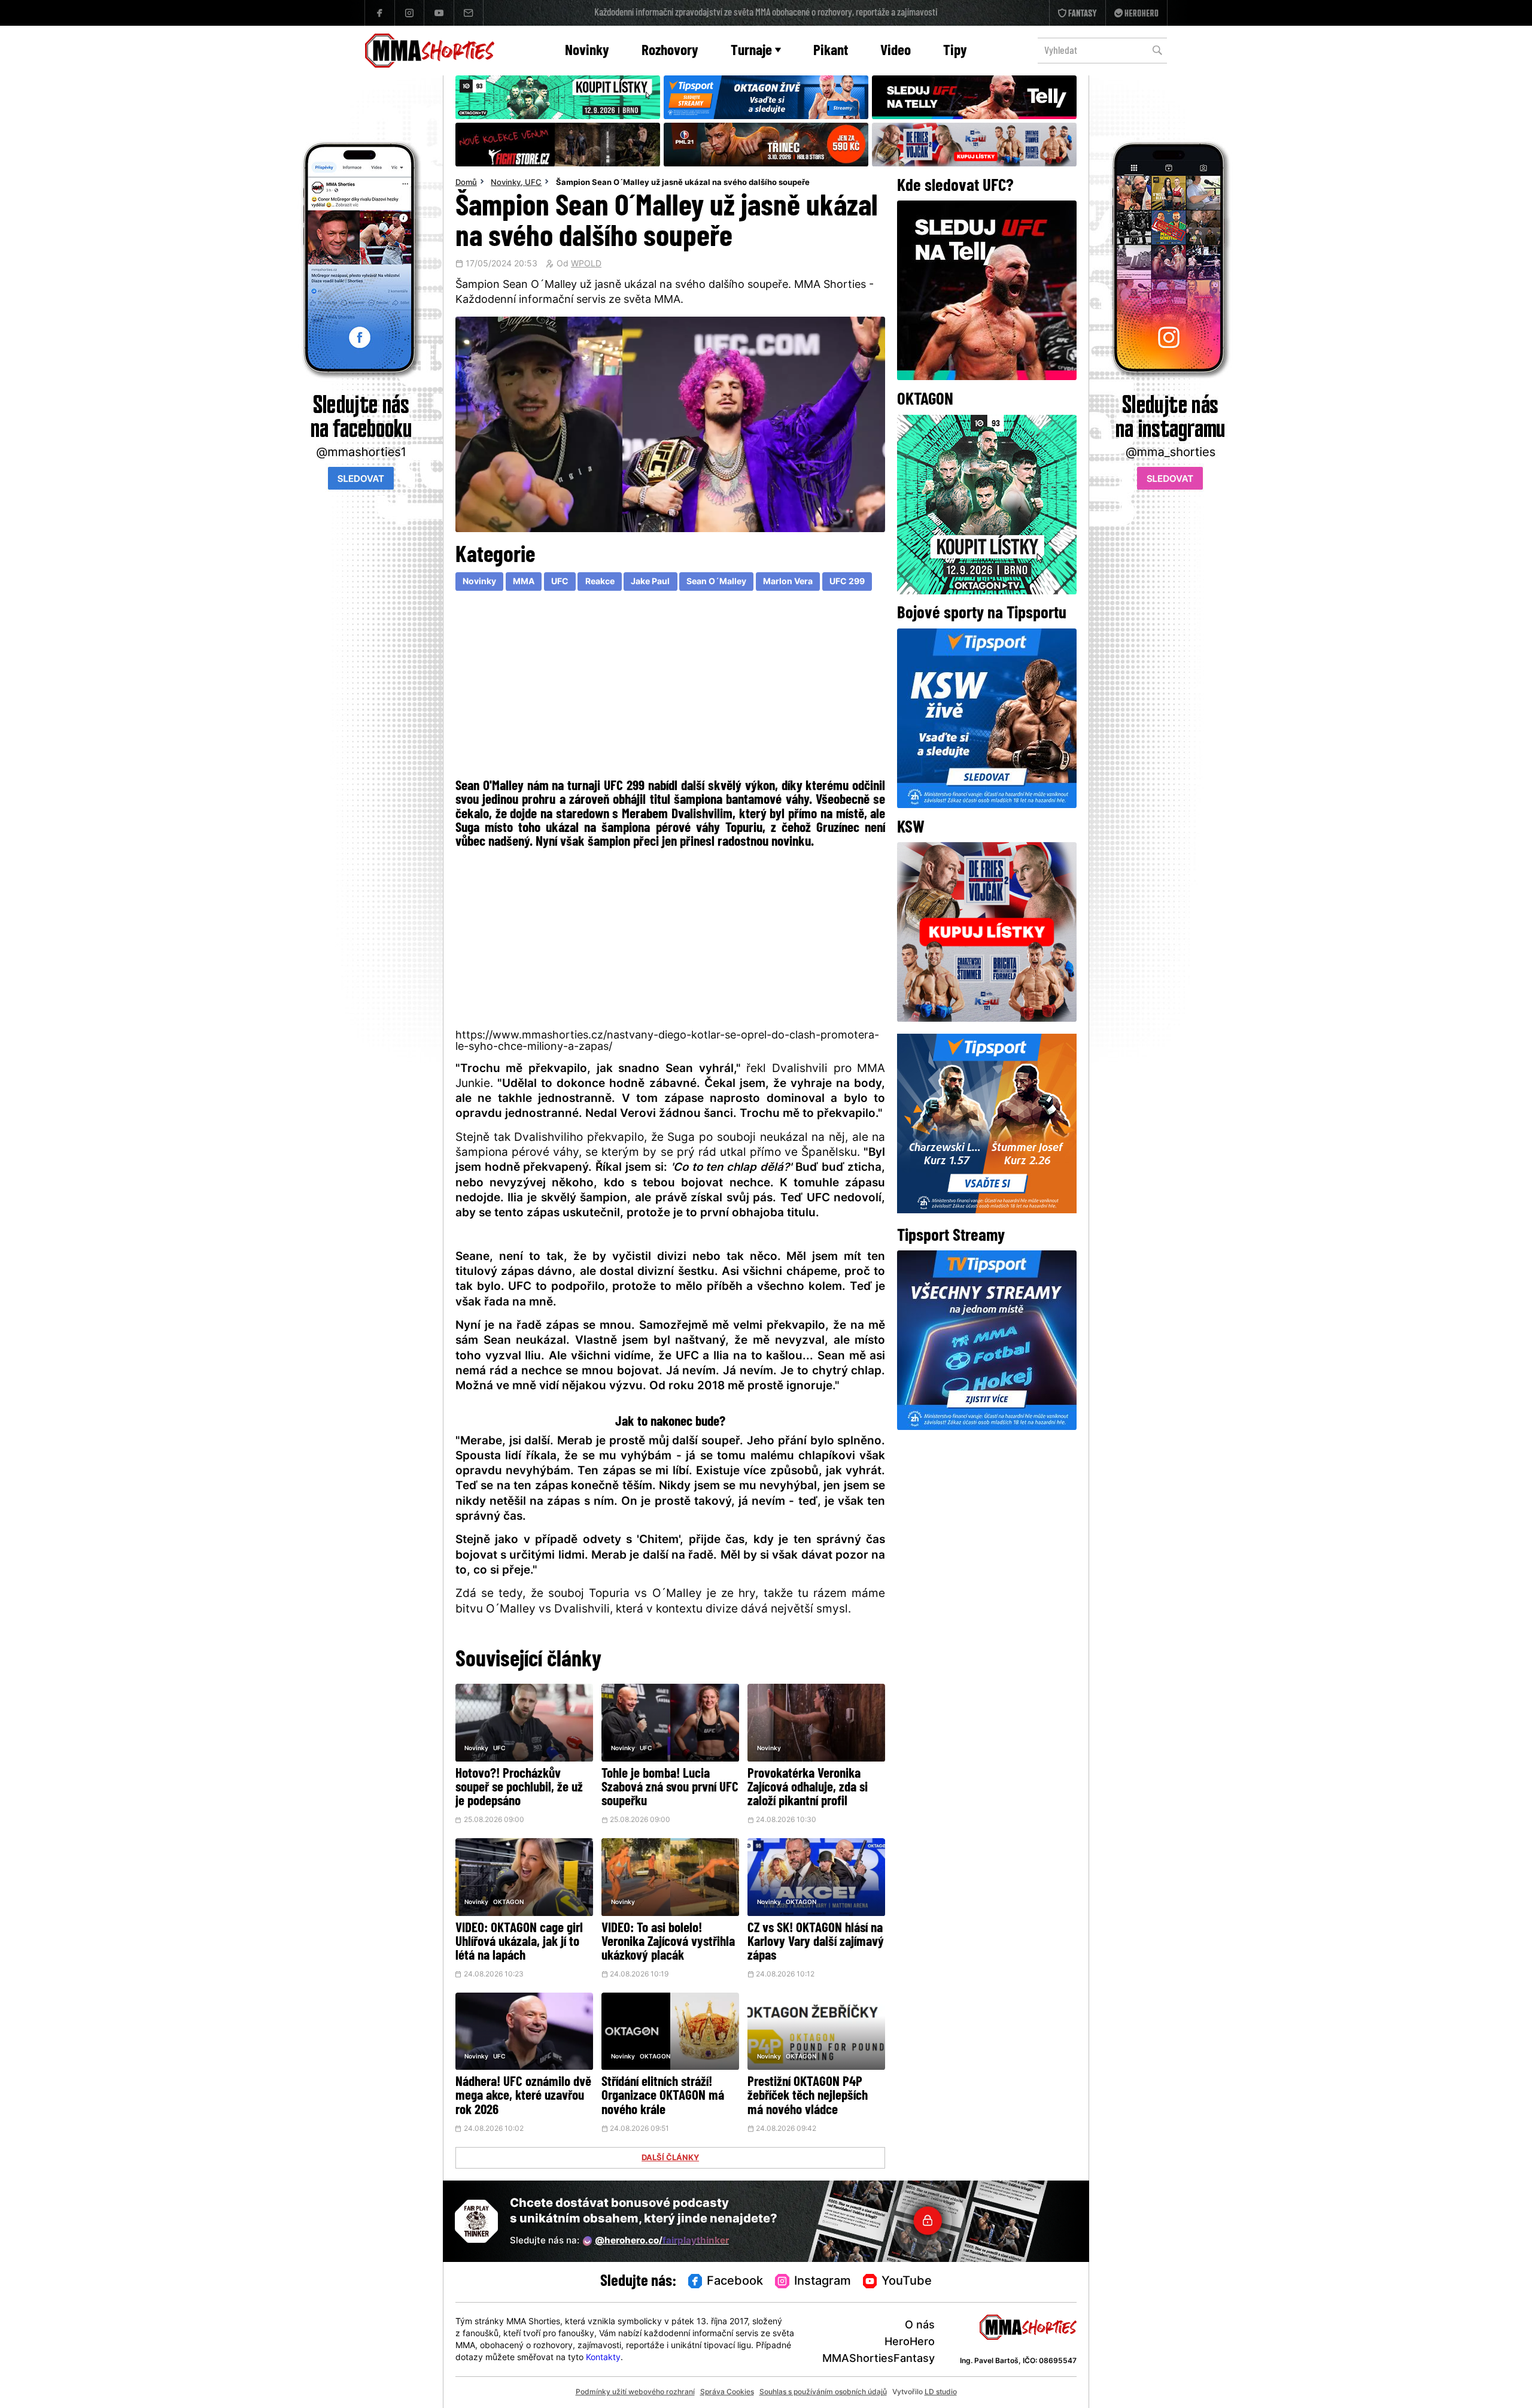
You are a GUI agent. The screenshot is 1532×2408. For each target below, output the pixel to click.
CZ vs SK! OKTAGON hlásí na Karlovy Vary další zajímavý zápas (816, 1943)
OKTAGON (508, 1903)
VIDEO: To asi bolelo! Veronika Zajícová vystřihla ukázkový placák (668, 1943)
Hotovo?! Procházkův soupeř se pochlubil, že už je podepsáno (519, 1788)
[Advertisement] (671, 687)
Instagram (823, 2282)
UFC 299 (847, 582)
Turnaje (751, 51)
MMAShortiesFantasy (879, 2359)
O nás (920, 2326)
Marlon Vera (788, 582)
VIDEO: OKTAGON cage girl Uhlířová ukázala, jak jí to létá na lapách (519, 1943)
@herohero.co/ (662, 2241)
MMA (524, 582)
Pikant (831, 51)
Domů (466, 183)
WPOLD (586, 265)
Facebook (735, 2282)
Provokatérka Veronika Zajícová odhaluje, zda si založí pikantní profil (808, 1788)
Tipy (955, 51)
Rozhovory (670, 51)
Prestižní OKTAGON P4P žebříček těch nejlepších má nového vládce (808, 2096)
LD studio (941, 2392)
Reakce (600, 582)
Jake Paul (650, 582)
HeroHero (910, 2342)
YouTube (907, 2282)
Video (896, 51)
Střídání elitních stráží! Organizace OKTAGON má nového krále (663, 2096)
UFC (533, 183)
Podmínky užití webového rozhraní (635, 2392)
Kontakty (603, 2358)
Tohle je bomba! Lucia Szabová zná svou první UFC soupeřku (670, 1788)
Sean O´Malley (716, 582)
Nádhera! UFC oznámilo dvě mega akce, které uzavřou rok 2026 (523, 2096)
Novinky (587, 51)
